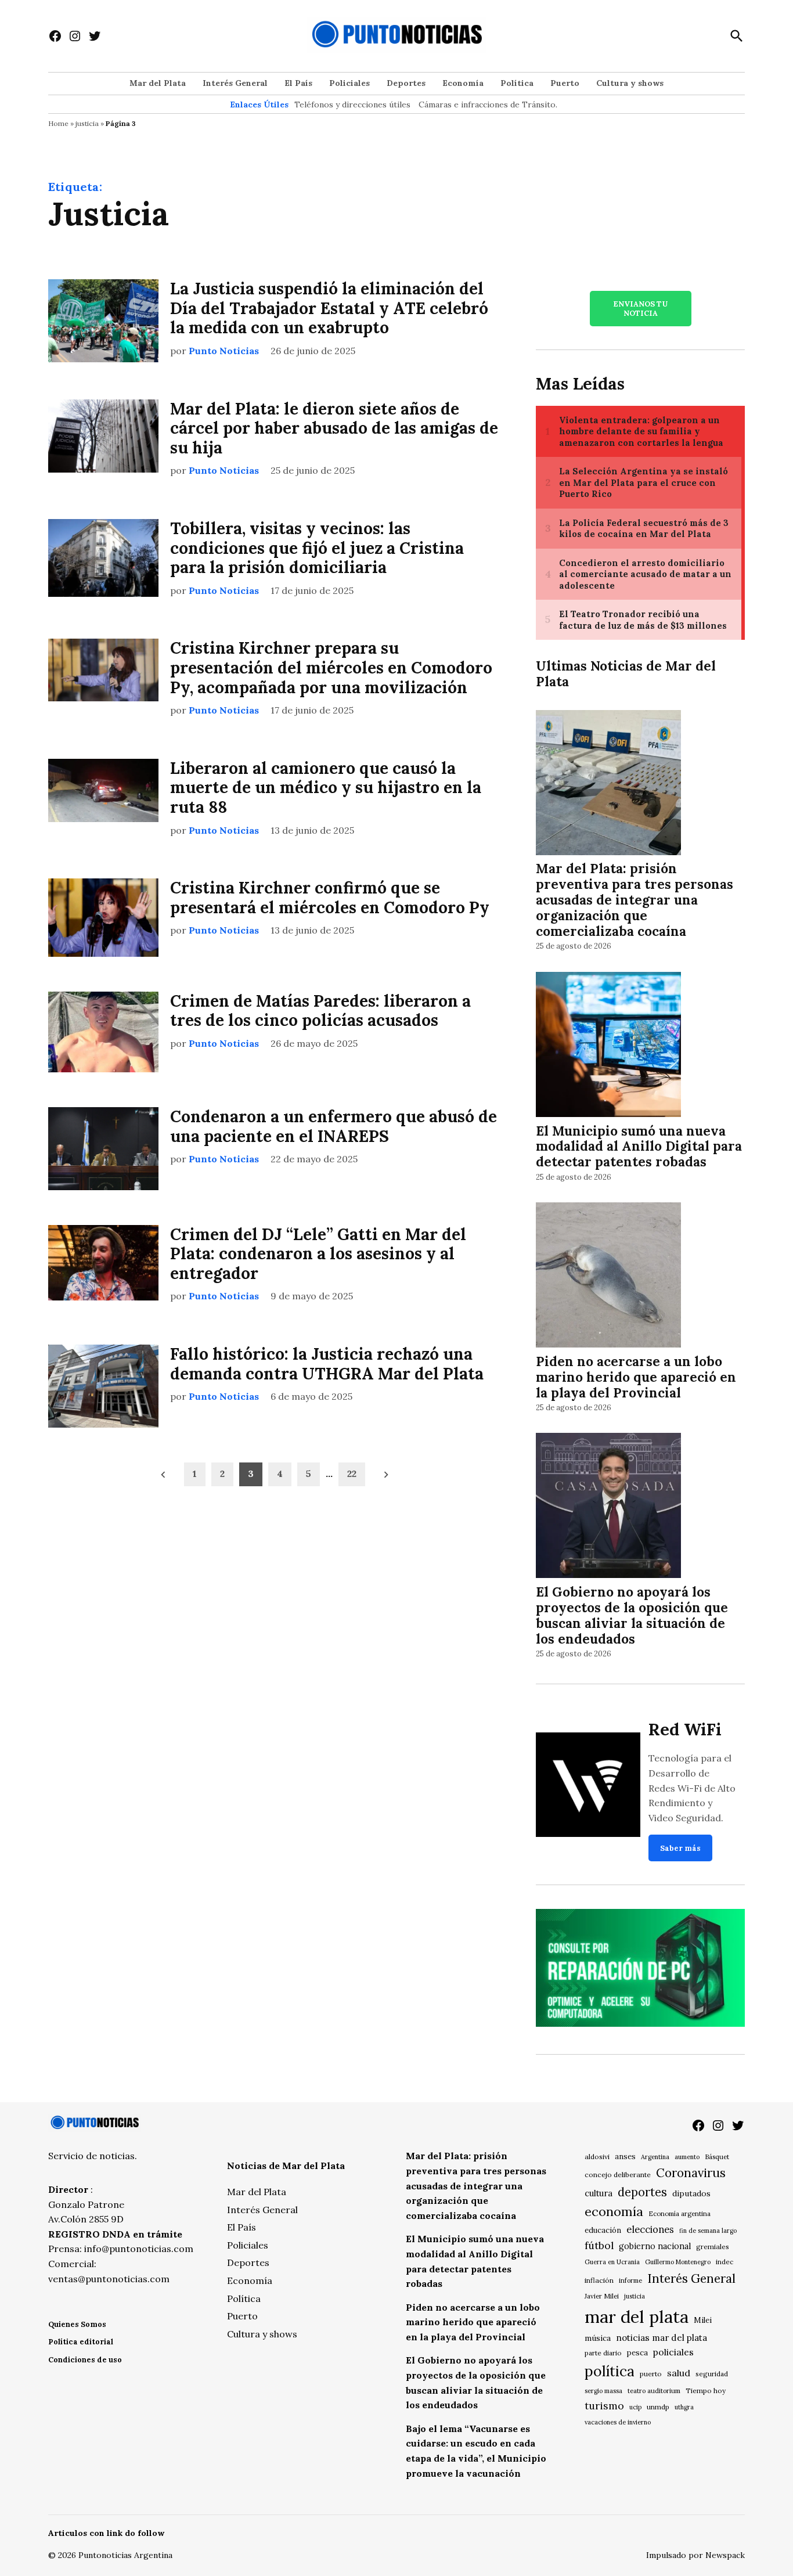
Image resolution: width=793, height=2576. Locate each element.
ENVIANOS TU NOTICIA (640, 308)
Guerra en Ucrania (612, 2262)
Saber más (680, 1848)
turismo (604, 2406)
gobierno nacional (655, 2246)
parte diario (603, 2353)
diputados (691, 2193)
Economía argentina (680, 2214)
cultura (599, 2193)
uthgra (684, 2407)
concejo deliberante (618, 2175)
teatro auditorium (654, 2391)
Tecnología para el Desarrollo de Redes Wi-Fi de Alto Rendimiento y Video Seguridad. (692, 1788)
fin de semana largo (708, 2231)
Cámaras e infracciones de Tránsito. (488, 105)
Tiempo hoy (706, 2391)
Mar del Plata (158, 83)
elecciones (650, 2229)
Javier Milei (602, 2296)
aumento (687, 2157)
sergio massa (603, 2391)
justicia (87, 123)
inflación (599, 2280)
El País (298, 83)
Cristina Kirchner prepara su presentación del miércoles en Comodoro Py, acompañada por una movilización (331, 667)
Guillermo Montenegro (678, 2262)
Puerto (565, 83)
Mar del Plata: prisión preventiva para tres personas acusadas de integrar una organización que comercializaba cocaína (635, 900)
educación (603, 2230)
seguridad (712, 2374)
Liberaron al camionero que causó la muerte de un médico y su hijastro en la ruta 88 (326, 788)
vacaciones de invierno (618, 2422)
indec (724, 2262)
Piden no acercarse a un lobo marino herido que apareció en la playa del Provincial (636, 1377)
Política (517, 83)
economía (614, 2211)
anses (625, 2157)
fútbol (599, 2245)
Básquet (717, 2157)
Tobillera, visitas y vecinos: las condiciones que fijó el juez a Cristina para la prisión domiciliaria (317, 548)
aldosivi (597, 2157)
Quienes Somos (77, 2324)
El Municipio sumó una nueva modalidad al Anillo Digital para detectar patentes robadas (639, 1146)
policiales (673, 2352)
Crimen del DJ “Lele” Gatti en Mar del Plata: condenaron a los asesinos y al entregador (318, 1254)
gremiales (713, 2247)
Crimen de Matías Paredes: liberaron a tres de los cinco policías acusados (320, 1011)
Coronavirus (691, 2173)
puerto (651, 2374)
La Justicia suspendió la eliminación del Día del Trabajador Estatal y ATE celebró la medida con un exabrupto (329, 308)
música (598, 2338)
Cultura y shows (630, 83)
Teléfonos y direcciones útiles (352, 105)
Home (58, 123)
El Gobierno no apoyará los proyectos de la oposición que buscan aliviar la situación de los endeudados (632, 1615)
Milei (703, 2320)
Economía (463, 83)
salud (679, 2373)
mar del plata (637, 2316)
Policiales (349, 83)
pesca (637, 2353)
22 (352, 1473)
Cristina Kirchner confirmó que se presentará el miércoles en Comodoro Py (330, 898)
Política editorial (81, 2342)
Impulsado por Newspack (695, 2555)
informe (630, 2280)
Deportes (406, 83)
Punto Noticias (224, 351)
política (610, 2371)
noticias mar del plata (662, 2338)
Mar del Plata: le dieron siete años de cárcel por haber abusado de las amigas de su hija (334, 428)
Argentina (655, 2157)
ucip (635, 2407)
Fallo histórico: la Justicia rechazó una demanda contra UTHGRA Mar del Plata (327, 1364)
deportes (642, 2192)
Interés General (235, 83)
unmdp (658, 2407)
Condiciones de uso (85, 2360)
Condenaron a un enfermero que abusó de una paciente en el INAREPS (334, 1126)
